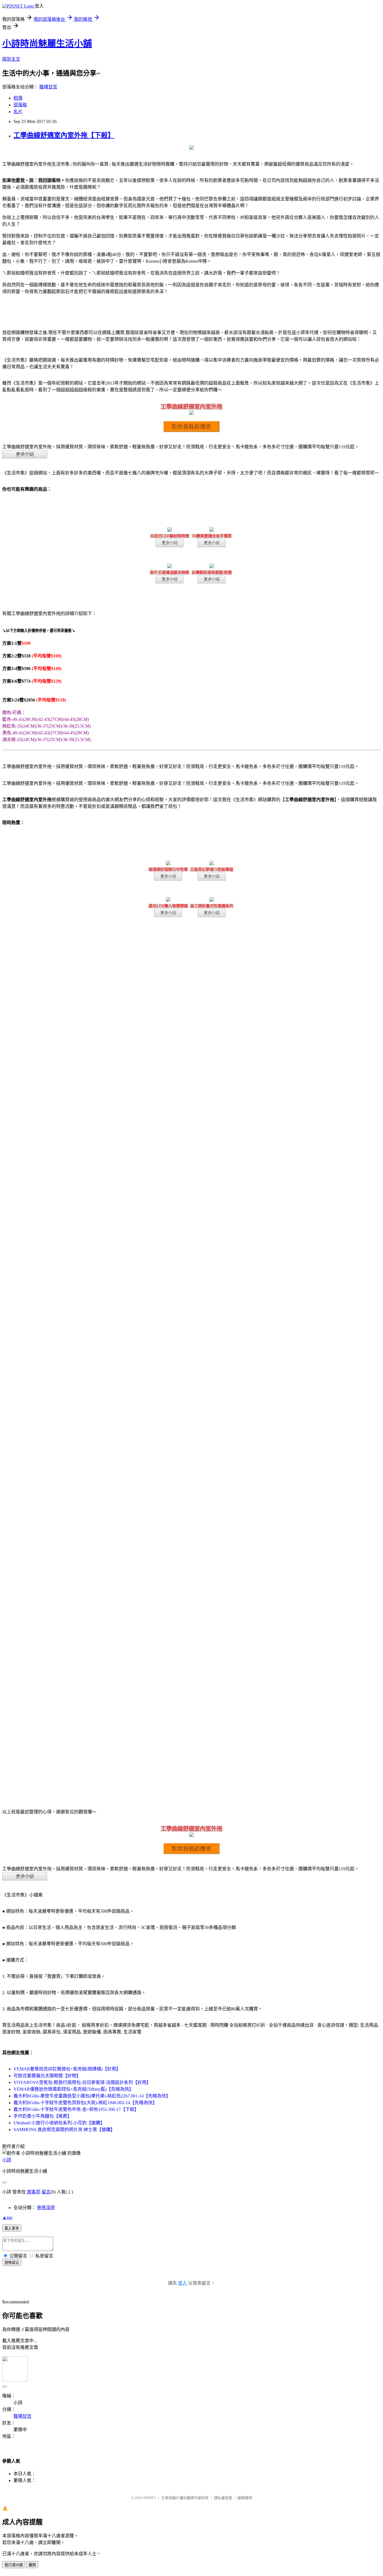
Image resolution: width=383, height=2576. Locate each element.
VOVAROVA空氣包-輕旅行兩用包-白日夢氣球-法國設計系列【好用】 (82, 2082)
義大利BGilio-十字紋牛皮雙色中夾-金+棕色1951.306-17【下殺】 (76, 2109)
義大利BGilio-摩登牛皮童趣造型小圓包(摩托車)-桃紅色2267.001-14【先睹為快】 (92, 2096)
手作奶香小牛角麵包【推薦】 (43, 2116)
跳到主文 (11, 59)
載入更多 (12, 2228)
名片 (18, 112)
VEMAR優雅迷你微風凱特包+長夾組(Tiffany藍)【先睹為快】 (73, 2089)
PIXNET (150, 2498)
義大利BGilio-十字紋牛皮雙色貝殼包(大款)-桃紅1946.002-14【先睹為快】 (85, 2103)
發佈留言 (12, 2263)
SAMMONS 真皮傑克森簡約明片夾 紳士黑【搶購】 (64, 2130)
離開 (32, 2565)
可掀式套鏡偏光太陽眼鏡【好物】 (47, 2076)
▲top (7, 2217)
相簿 (18, 98)
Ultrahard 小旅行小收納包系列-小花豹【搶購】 (59, 2123)
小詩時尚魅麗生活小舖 (47, 44)
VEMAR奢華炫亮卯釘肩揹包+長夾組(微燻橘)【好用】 (67, 2069)
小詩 (7, 2160)
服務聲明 (245, 2498)
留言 (46, 2192)
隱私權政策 (223, 2498)
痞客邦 (34, 2192)
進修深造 (46, 2208)
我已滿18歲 (14, 2565)
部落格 (20, 105)
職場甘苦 (48, 87)
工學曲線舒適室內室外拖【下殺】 (64, 135)
